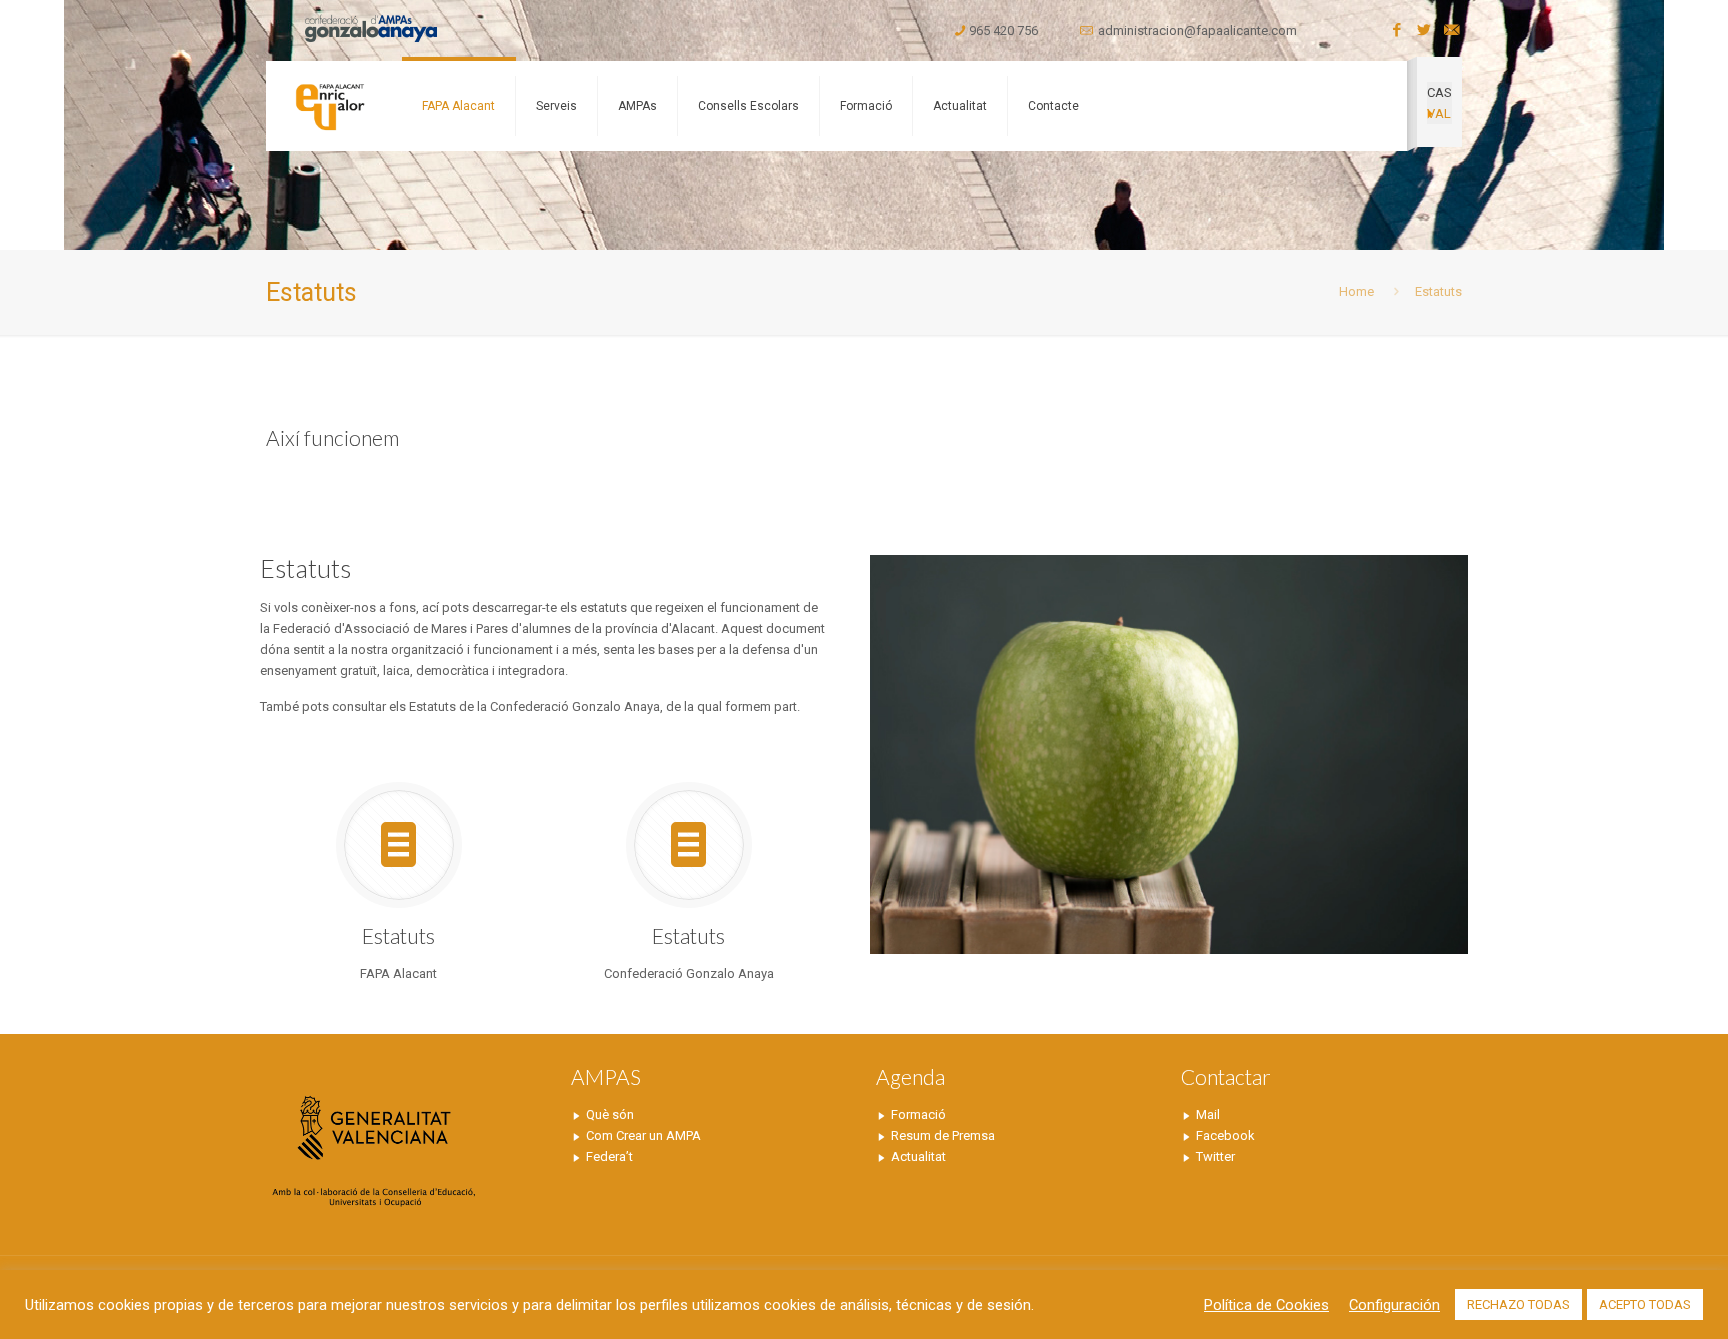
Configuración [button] (1394, 1305)
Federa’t (609, 1156)
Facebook (1225, 1135)
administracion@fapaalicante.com (1197, 30)
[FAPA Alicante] (329, 106)
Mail (1208, 1114)
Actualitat (918, 1156)
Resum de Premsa (943, 1135)
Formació (918, 1114)
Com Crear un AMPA (643, 1135)
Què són (610, 1114)
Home (1356, 291)
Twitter (1215, 1156)
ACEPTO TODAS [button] (1645, 1304)
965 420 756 (1003, 30)
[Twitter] (1424, 30)
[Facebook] (1397, 30)
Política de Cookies (1266, 1305)
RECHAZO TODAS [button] (1518, 1304)
